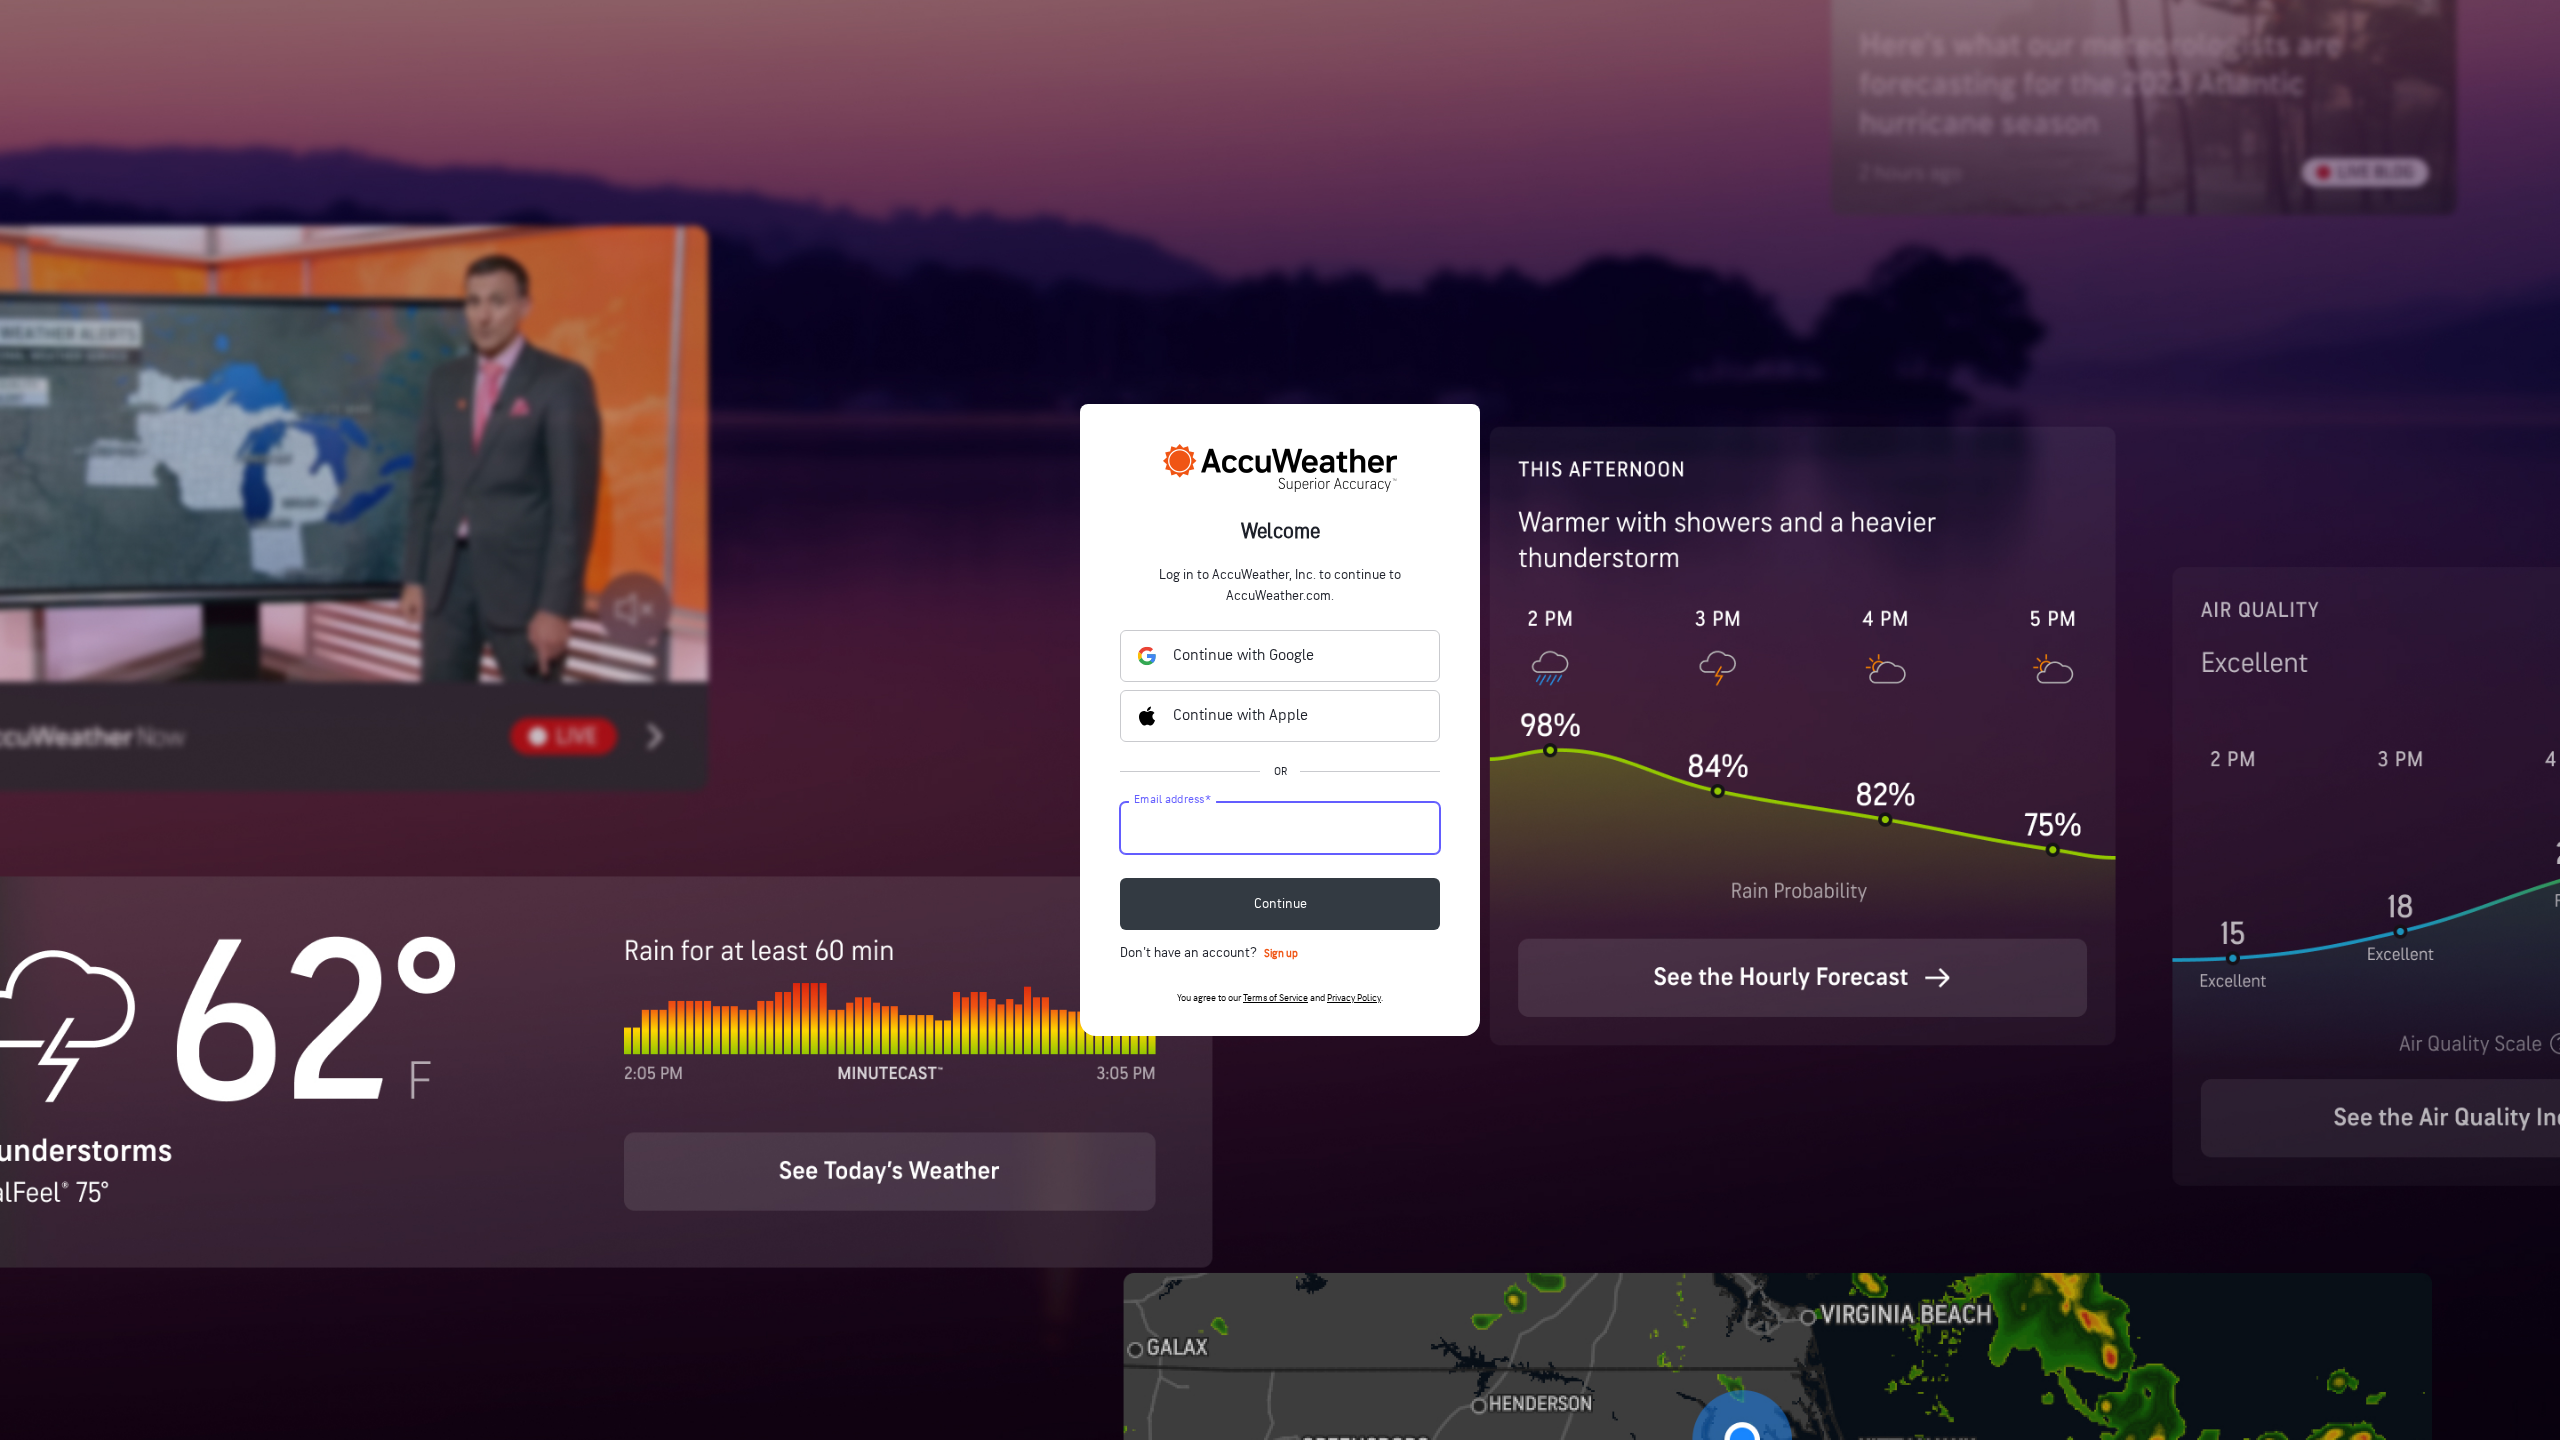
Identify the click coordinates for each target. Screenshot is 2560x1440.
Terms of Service (1275, 998)
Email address (1172, 800)
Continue (1280, 903)
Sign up (1281, 953)
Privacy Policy (1354, 998)
